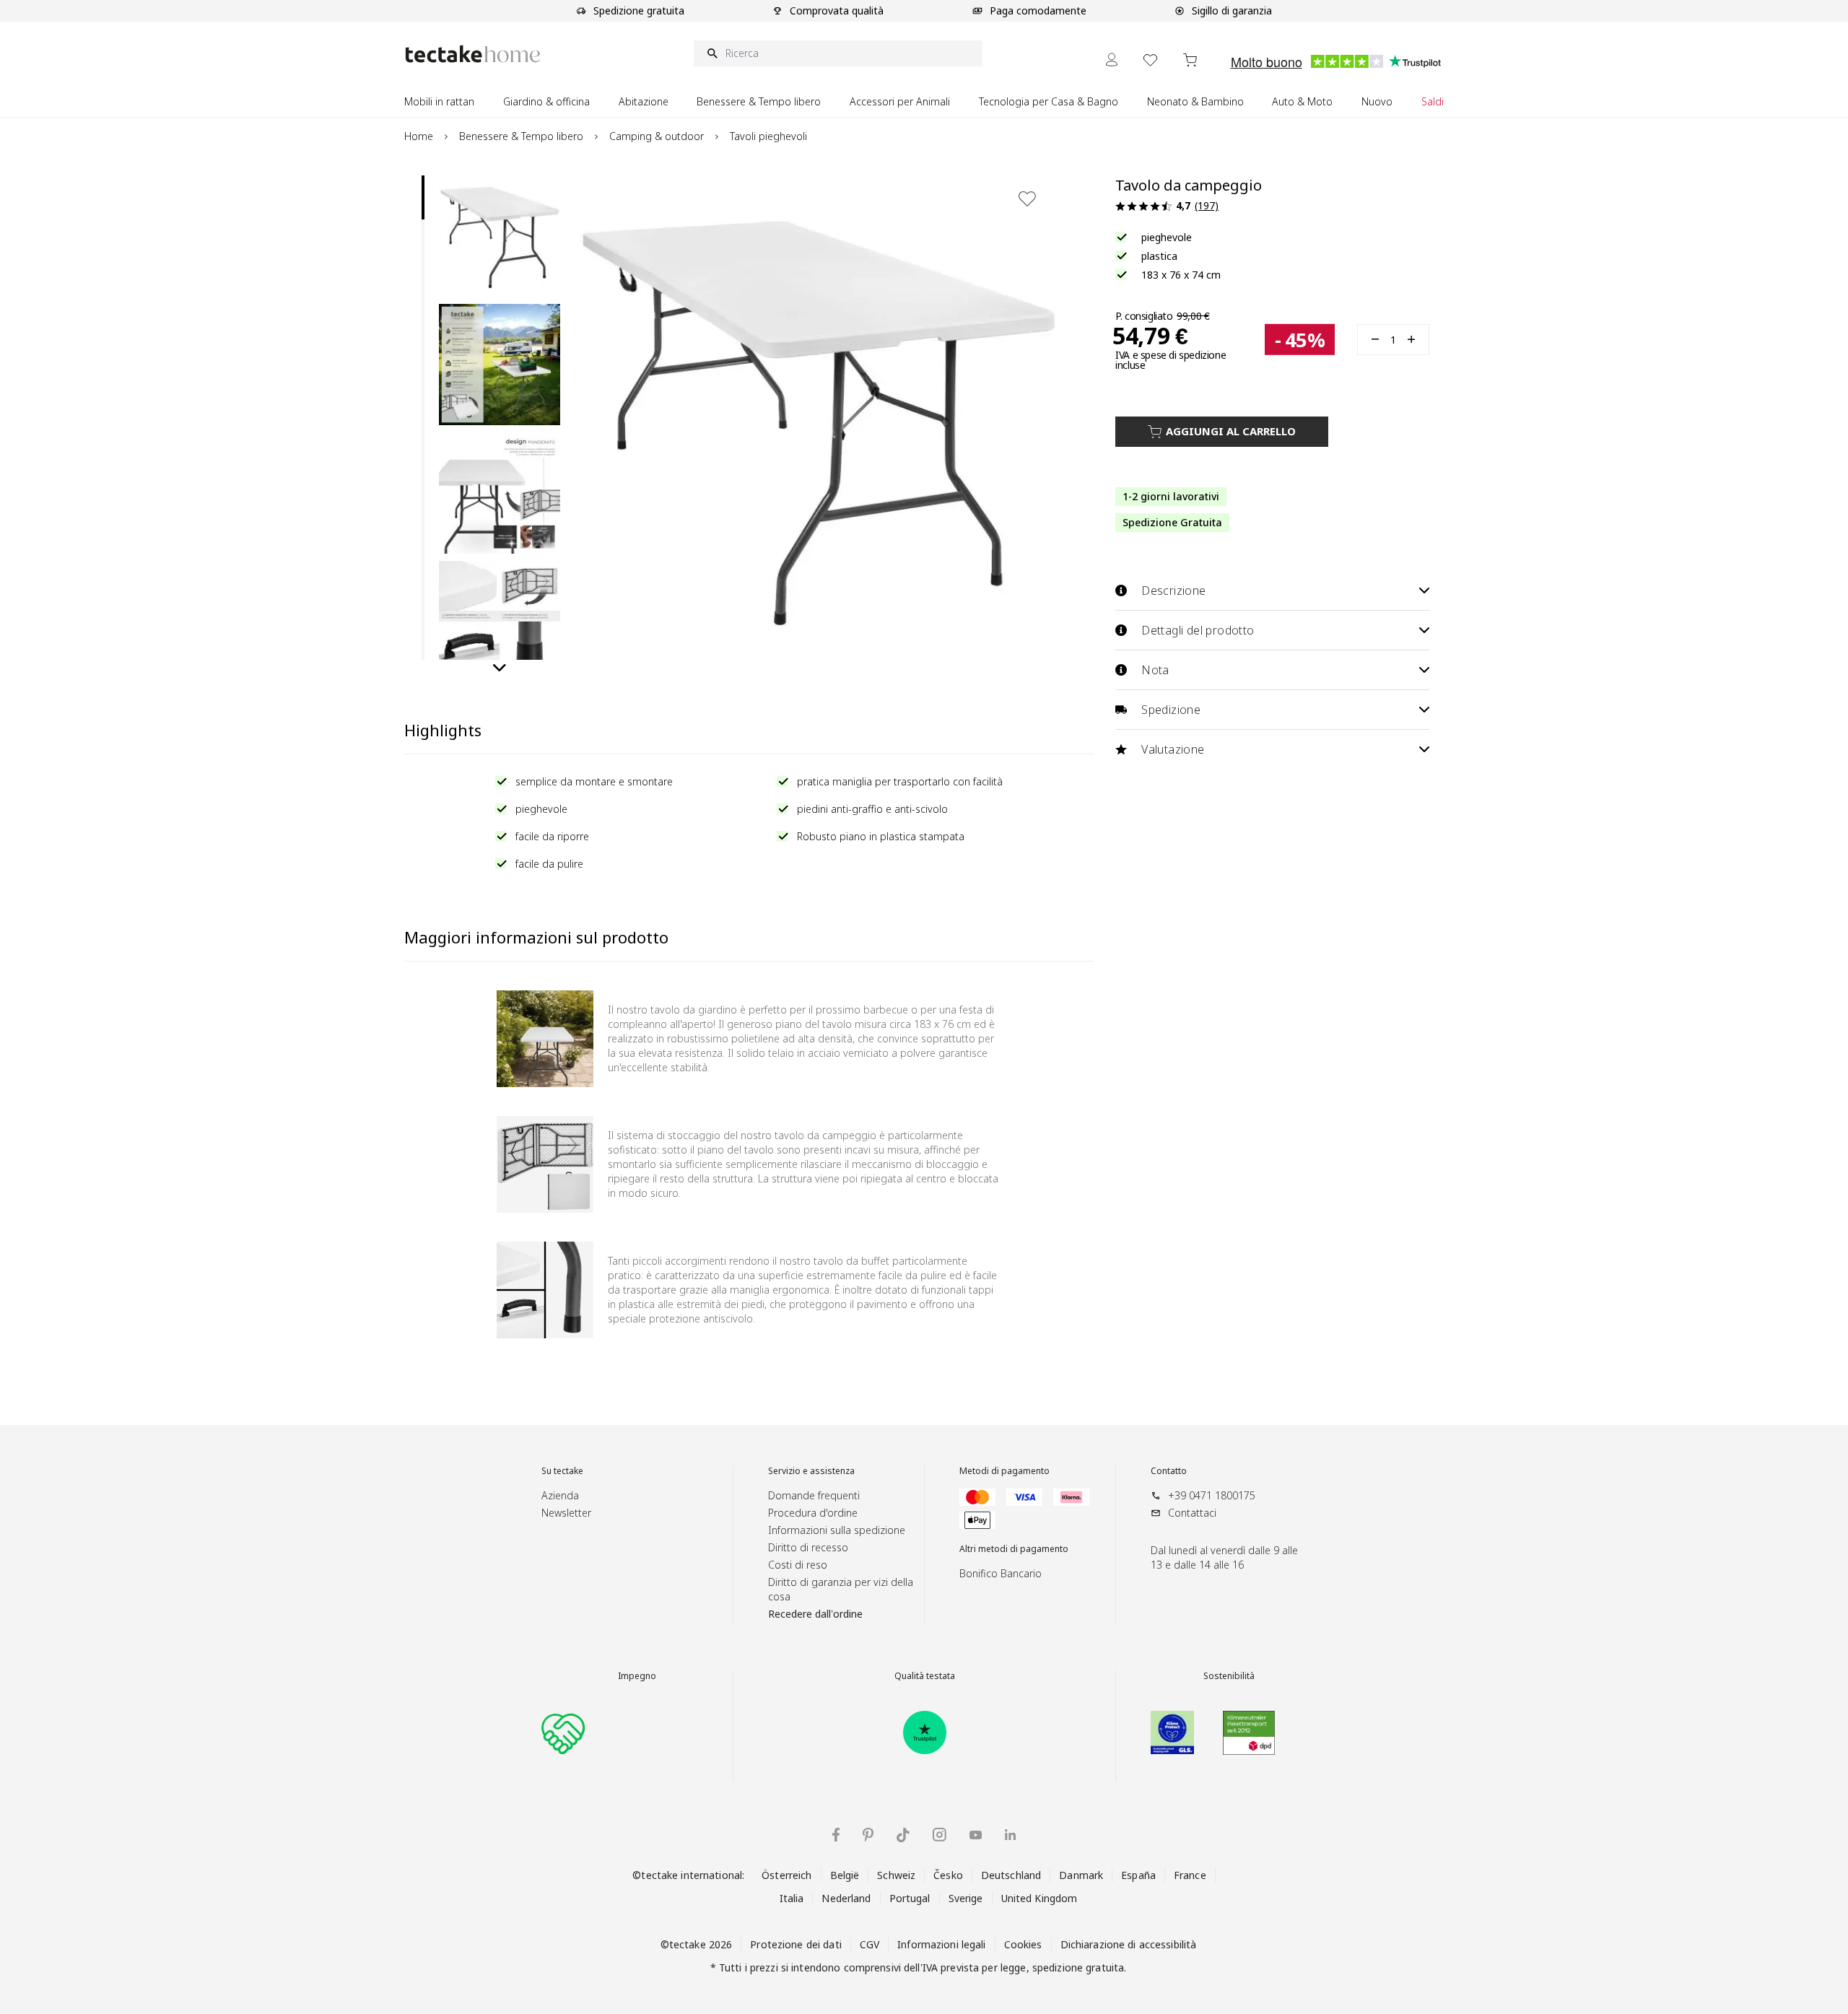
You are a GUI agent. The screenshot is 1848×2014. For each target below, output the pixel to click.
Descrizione (1173, 590)
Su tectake (562, 1471)
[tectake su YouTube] (976, 1835)
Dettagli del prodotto (1198, 630)
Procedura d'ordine (813, 1513)
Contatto (1169, 1471)
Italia (792, 1898)
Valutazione (1173, 749)
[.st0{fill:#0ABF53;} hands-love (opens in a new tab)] (563, 1732)
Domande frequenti (814, 1495)
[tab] (423, 197)
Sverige (966, 1898)
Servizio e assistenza (811, 1471)
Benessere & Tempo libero (521, 136)
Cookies (1023, 1944)
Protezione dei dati (796, 1944)
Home (419, 136)
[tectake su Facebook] (836, 1835)
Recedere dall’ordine (815, 1614)
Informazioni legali (941, 1944)
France (1190, 1875)
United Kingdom (1039, 1898)
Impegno (637, 1676)
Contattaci (1192, 1513)
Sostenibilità (1229, 1676)
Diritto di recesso (808, 1547)
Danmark (1081, 1875)
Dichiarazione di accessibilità (1129, 1944)
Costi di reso (798, 1565)
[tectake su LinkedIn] (1010, 1835)
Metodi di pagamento (1004, 1471)
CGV (869, 1944)
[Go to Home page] (473, 54)
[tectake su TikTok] (903, 1835)
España (1138, 1875)
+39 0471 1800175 (1212, 1495)
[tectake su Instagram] (940, 1835)
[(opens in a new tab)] (925, 1732)
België (845, 1875)
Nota (1155, 670)
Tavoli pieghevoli (768, 136)
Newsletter (566, 1513)
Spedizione (1171, 710)
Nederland (846, 1898)
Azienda (560, 1495)
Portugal (910, 1898)
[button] (500, 236)
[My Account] (1112, 60)
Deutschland (1011, 1875)
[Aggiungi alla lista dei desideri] (1027, 199)
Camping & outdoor (657, 136)
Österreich (786, 1875)
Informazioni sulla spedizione (837, 1530)
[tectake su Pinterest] (868, 1835)
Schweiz (896, 1875)
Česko (948, 1875)
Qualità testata (925, 1676)
